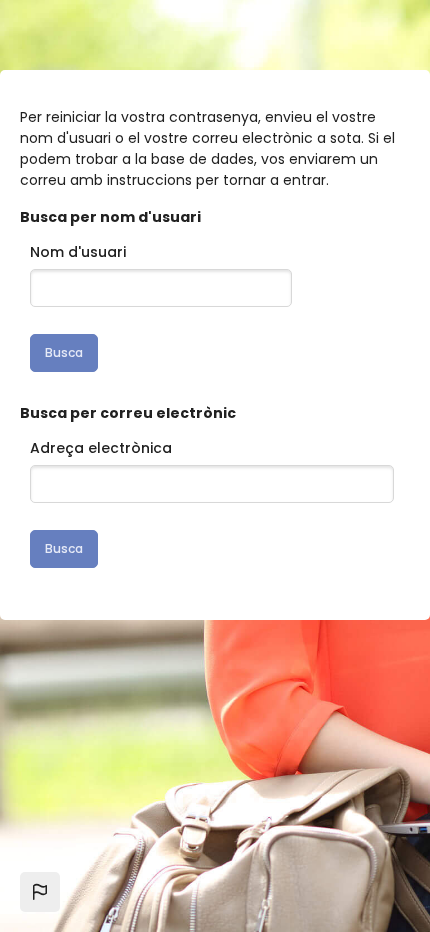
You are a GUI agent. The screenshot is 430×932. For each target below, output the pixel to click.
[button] (40, 892)
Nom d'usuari (78, 252)
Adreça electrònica (101, 448)
